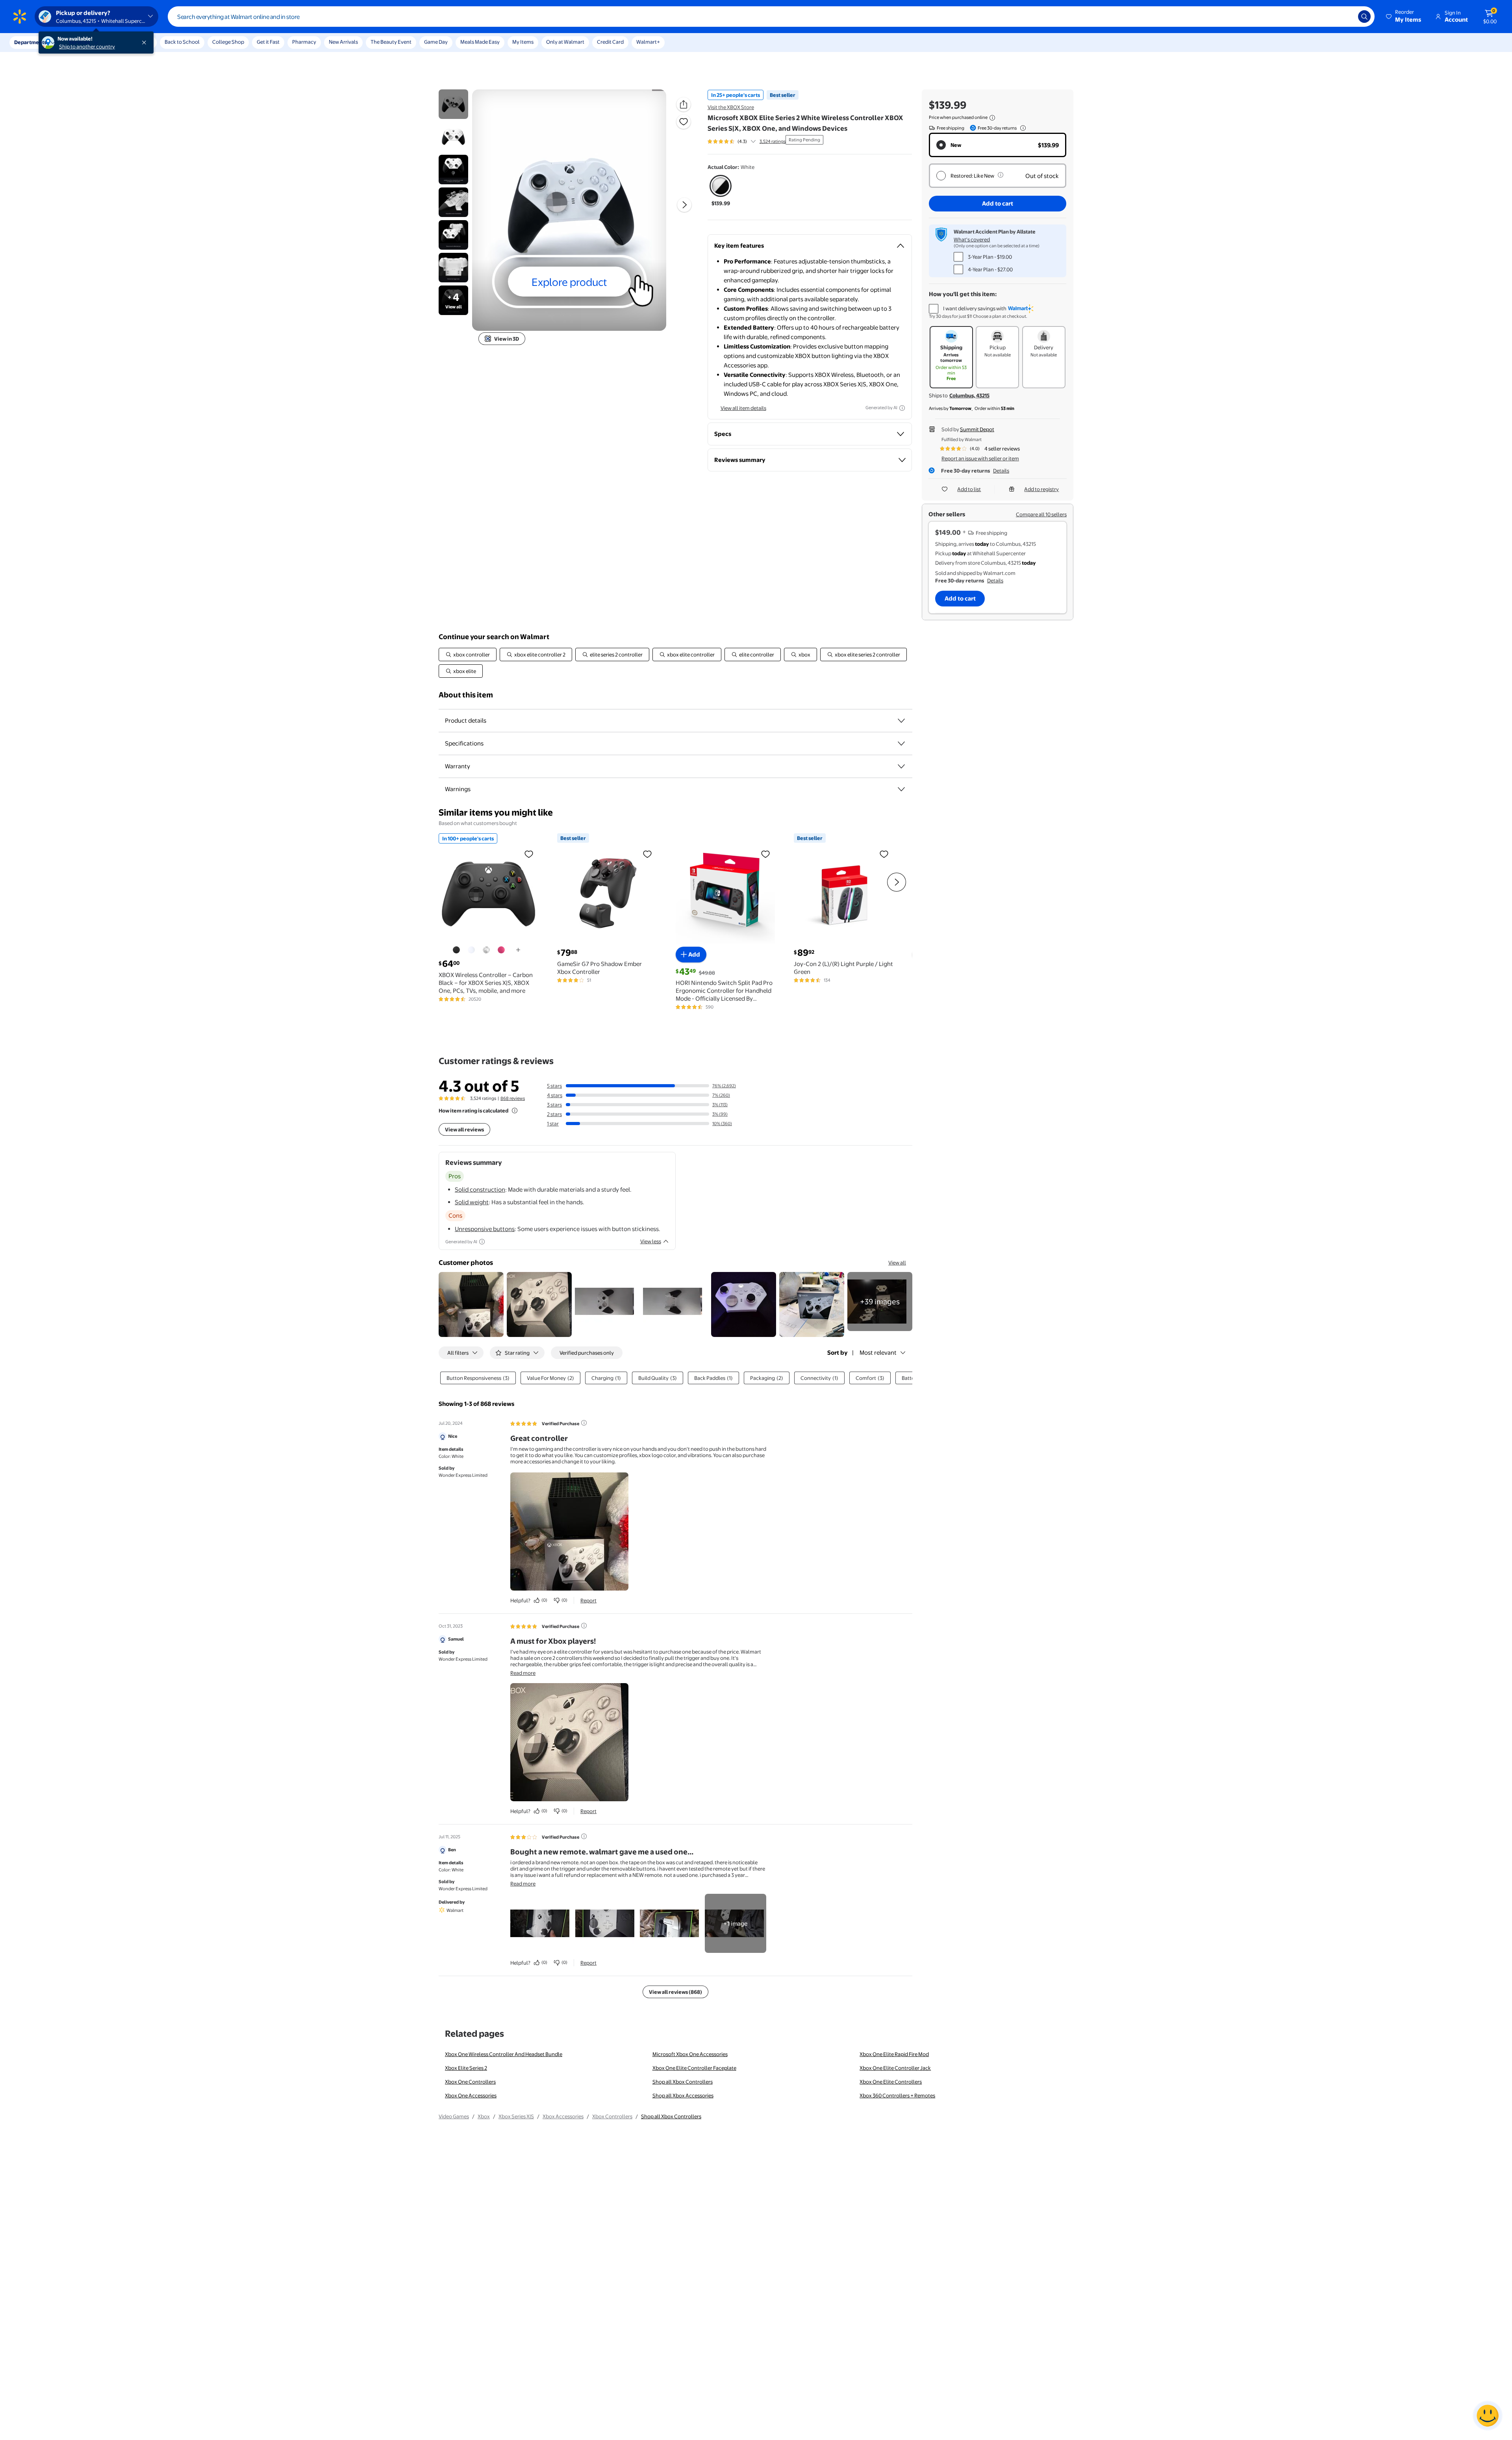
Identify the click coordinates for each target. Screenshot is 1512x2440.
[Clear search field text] (1346, 17)
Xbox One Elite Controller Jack (895, 2068)
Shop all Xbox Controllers (683, 2082)
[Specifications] (901, 743)
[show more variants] (518, 950)
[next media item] (684, 205)
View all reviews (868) (675, 1992)
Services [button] (79, 42)
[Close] (146, 43)
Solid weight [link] (472, 1202)
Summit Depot (977, 429)
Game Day (436, 42)
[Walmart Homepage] (20, 17)
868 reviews (513, 1098)
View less (651, 1241)
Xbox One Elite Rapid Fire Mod (894, 2054)
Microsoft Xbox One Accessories (690, 2054)
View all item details (743, 408)
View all (897, 1263)
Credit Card (610, 42)
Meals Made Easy (480, 42)
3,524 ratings (773, 141)
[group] (747, 141)
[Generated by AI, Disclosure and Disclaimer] (902, 408)
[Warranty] (901, 766)
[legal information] (992, 118)
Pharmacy (304, 42)
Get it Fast (268, 42)
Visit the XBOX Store (731, 107)
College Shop (228, 42)
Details (1001, 471)
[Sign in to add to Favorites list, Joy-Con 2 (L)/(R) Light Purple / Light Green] (884, 854)
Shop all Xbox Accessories (683, 2095)
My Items (523, 42)
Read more (523, 1673)
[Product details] (901, 721)
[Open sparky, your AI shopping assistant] (1488, 2416)
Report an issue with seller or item (980, 458)
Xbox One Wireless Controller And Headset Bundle (504, 2054)
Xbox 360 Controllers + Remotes (897, 2095)
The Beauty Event (391, 42)
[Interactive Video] (453, 104)
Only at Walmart (565, 42)
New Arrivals (343, 42)
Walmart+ (648, 42)
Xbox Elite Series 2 (466, 2068)
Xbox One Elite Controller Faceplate (694, 2068)
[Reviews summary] (753, 141)
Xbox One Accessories (471, 2095)
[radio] (721, 191)
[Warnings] (901, 789)
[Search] (1364, 17)
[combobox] (771, 17)
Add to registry (1041, 489)
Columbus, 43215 (969, 395)
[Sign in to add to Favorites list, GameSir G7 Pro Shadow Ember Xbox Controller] (647, 854)
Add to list (969, 489)
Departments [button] (30, 42)
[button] (1404, 17)
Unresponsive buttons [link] (485, 1229)
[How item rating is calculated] (515, 1111)
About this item (466, 695)
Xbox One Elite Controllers (891, 2082)
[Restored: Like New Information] (1001, 175)
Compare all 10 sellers (1041, 514)
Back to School (182, 42)
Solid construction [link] (480, 1189)
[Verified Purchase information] (584, 1423)
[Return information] (1021, 128)
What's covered (972, 239)
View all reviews (464, 1129)
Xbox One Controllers (470, 2082)
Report (588, 1600)
